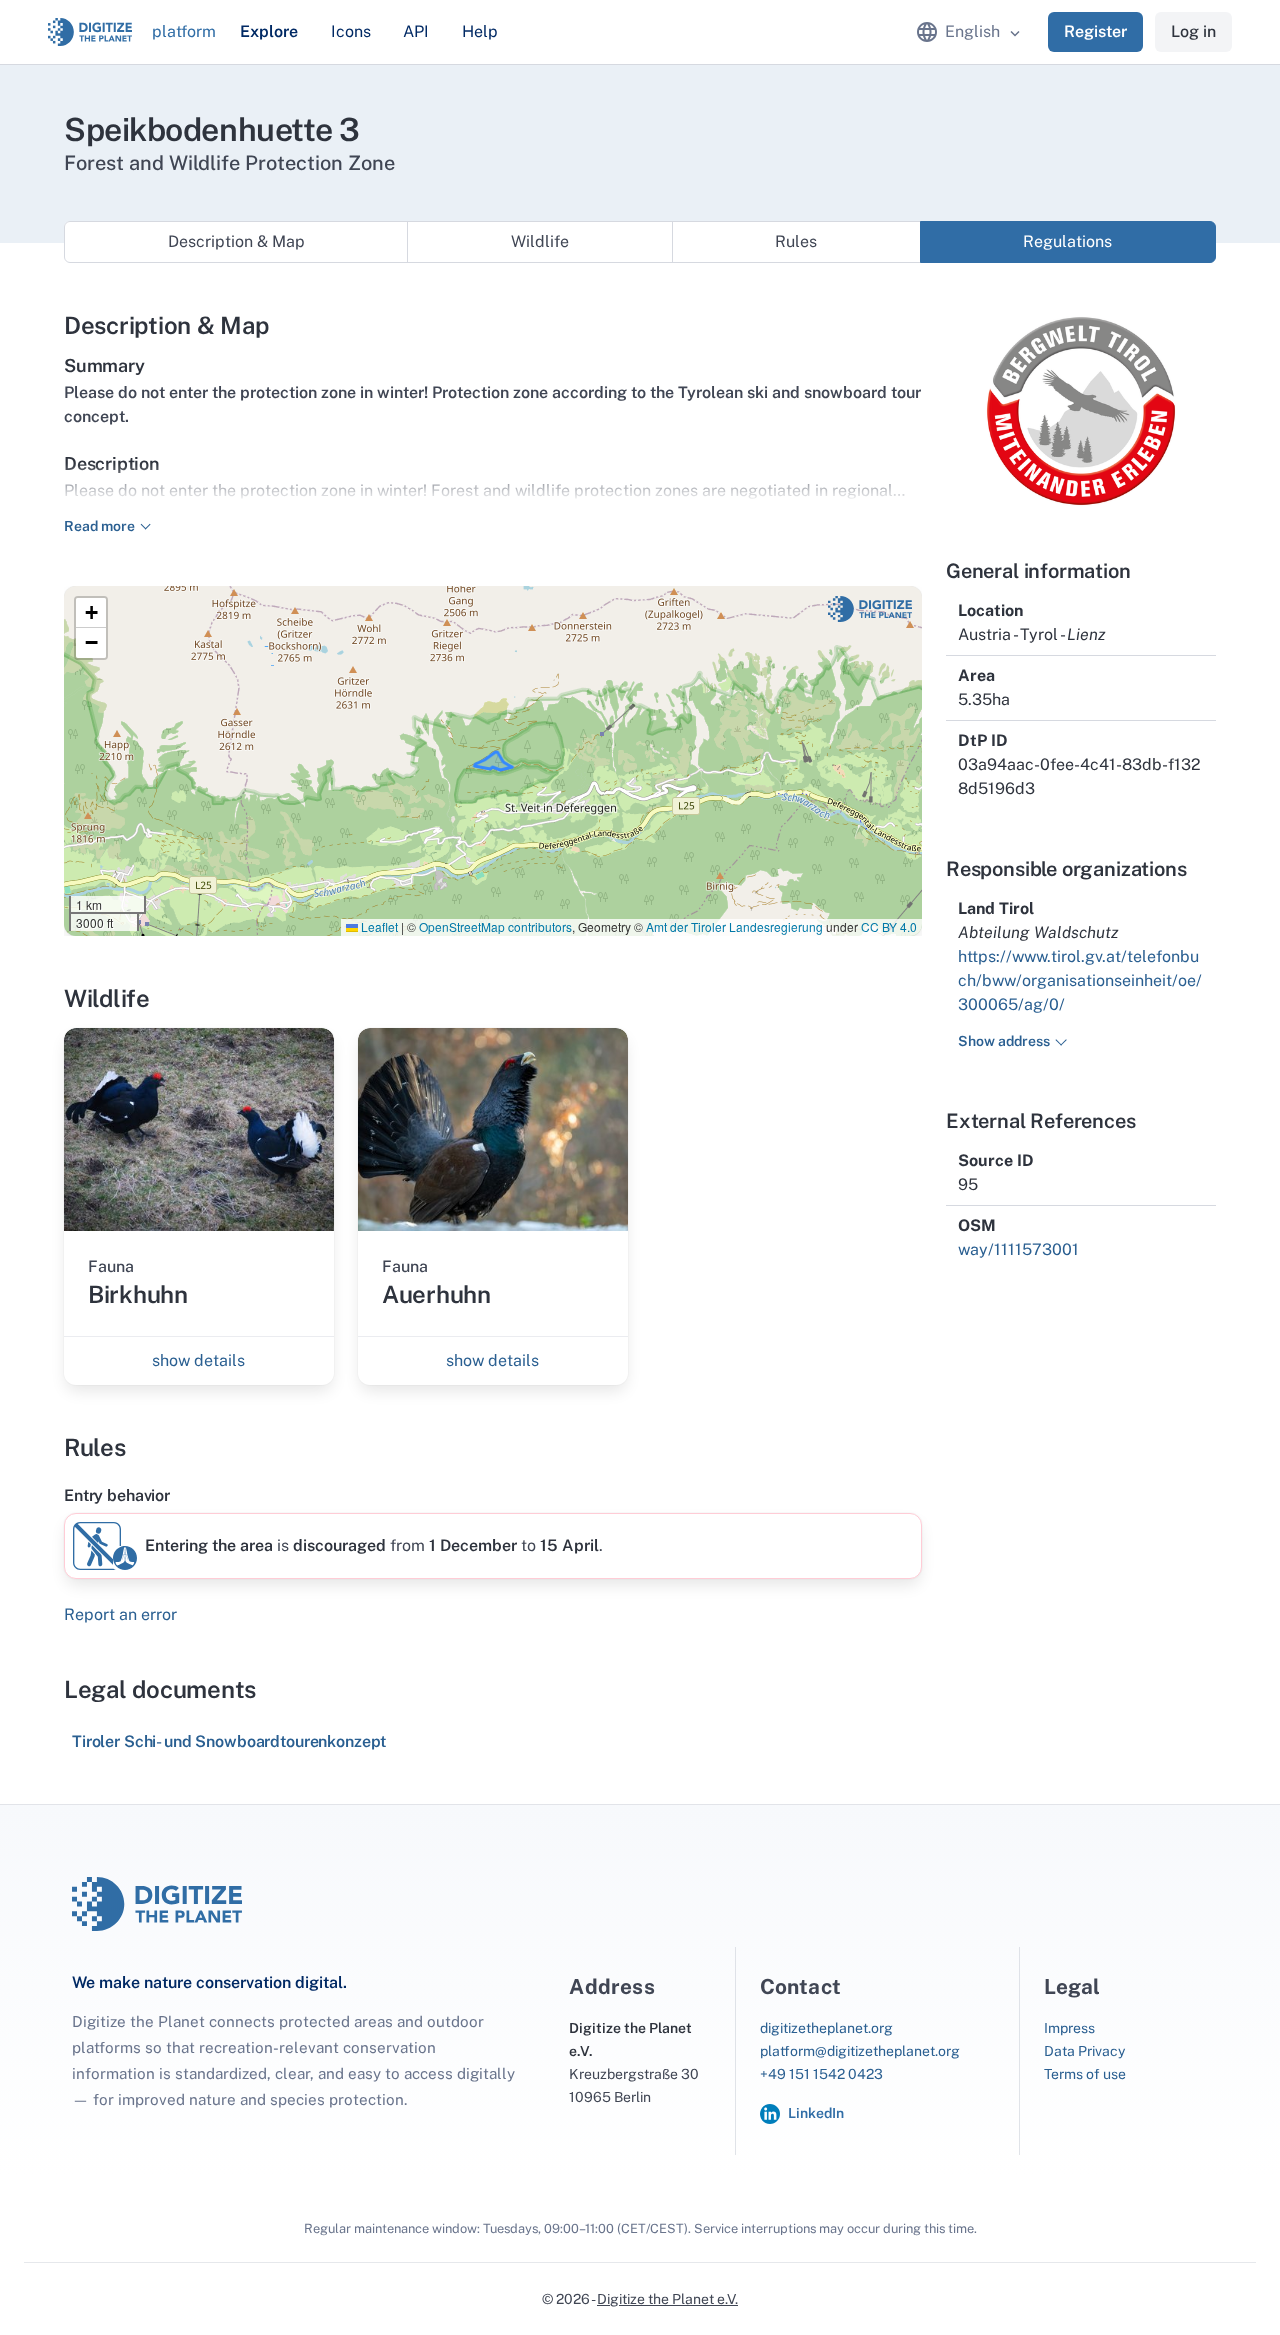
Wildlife (540, 241)
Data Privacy (1084, 2051)
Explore (269, 31)
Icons (351, 31)
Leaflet (378, 926)
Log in (1193, 31)
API (416, 31)
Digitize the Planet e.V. (667, 2299)
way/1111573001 (1018, 1249)
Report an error (120, 1614)
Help (480, 31)
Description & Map (236, 241)
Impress (1069, 2028)
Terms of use (1085, 2074)
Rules (796, 241)
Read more (99, 526)
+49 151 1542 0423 (821, 2074)
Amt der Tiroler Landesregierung (734, 926)
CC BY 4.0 (889, 926)
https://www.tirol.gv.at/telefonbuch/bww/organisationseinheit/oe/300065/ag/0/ (1080, 980)
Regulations (1067, 241)
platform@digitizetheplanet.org (860, 2051)
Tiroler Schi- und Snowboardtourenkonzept (229, 1741)
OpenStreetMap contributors (495, 926)
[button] (91, 613)
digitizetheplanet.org (826, 2028)
